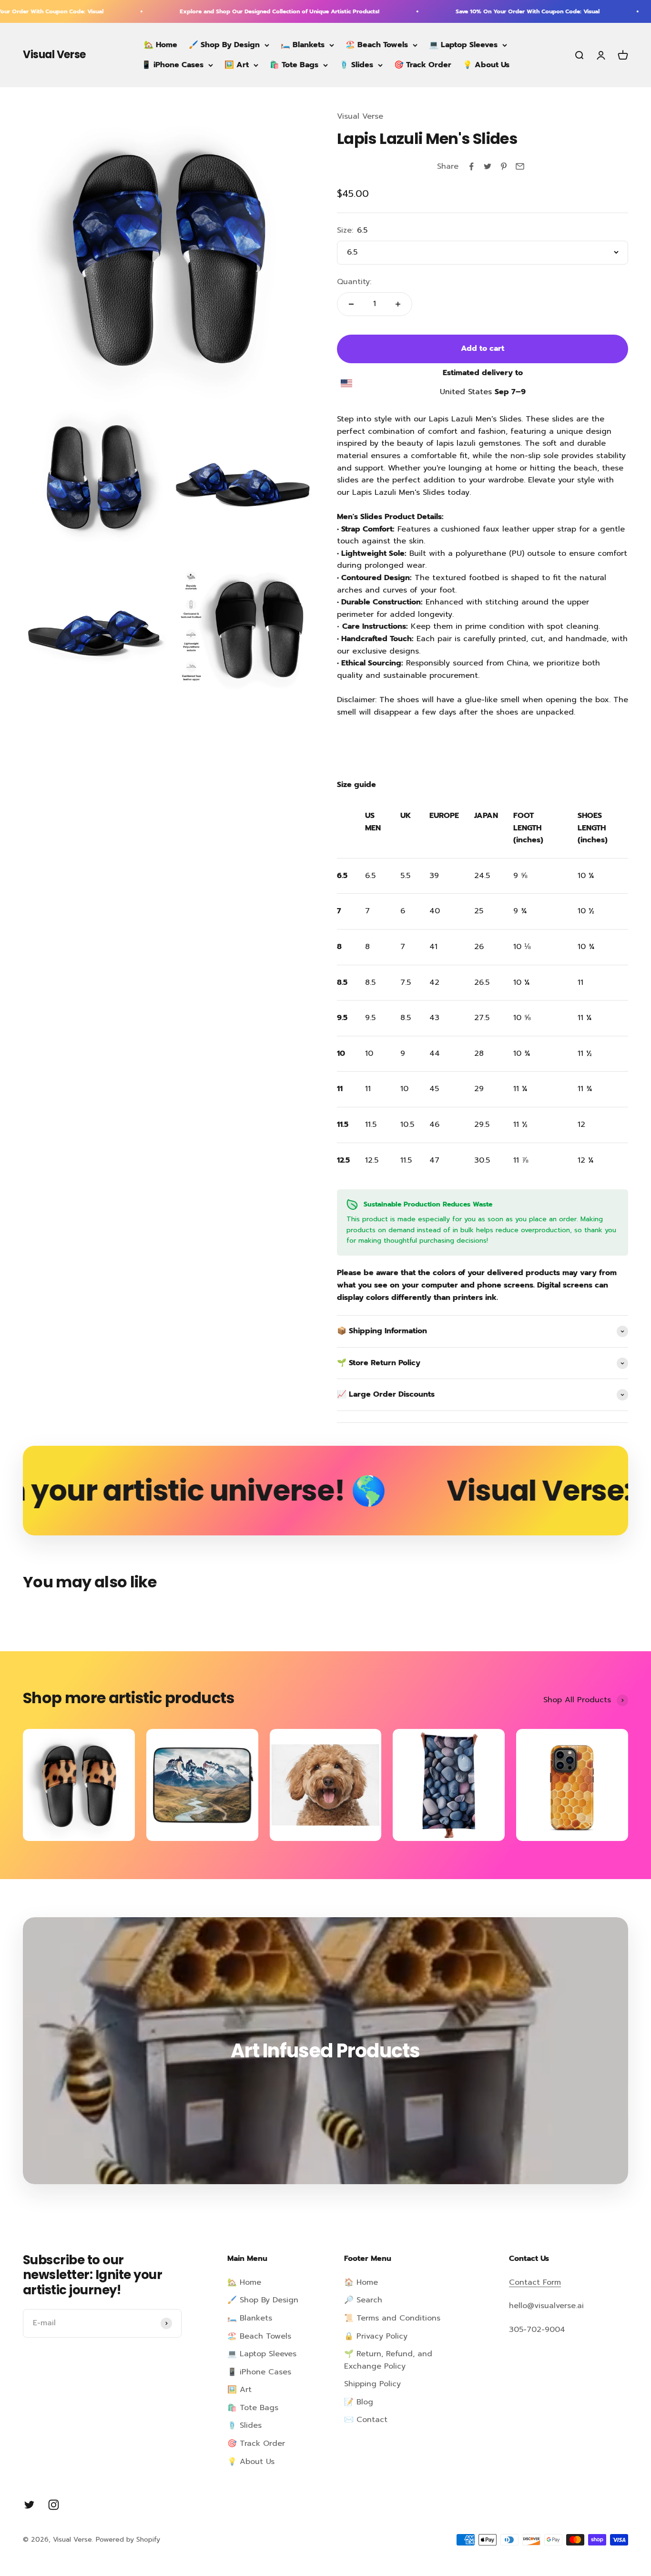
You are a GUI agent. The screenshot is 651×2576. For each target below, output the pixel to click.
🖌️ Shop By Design (224, 45)
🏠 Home (361, 2282)
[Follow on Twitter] (29, 2505)
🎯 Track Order (423, 65)
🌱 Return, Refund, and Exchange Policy (388, 2360)
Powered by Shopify (128, 2540)
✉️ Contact (366, 2420)
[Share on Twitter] (488, 166)
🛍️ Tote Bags (294, 65)
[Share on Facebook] (471, 166)
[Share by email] (520, 166)
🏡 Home (161, 45)
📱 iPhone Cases (173, 65)
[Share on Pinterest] (504, 166)
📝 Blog (359, 2402)
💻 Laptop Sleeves (463, 45)
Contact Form (535, 2282)
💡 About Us (486, 65)
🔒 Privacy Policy (376, 2336)
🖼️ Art (237, 65)
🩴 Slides (356, 65)
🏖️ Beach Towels (377, 45)
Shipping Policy (372, 2384)
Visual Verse (360, 116)
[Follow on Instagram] (54, 2505)
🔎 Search (363, 2300)
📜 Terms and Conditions (392, 2318)
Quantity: (354, 282)
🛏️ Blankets (303, 45)
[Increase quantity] (398, 304)
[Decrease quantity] (351, 304)
